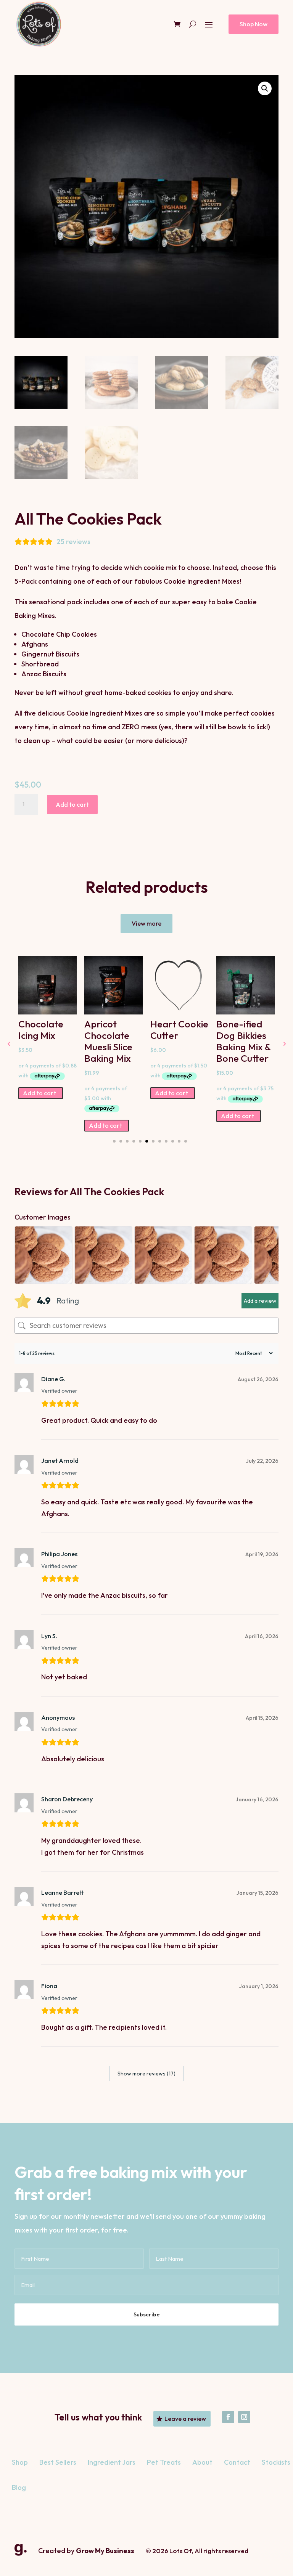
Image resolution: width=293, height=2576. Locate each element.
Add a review (260, 1301)
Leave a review (185, 2419)
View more (146, 923)
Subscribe (147, 2314)
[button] (265, 88)
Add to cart (72, 804)
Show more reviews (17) (146, 2074)
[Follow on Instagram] (244, 2417)
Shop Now (254, 24)
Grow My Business (105, 2551)
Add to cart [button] (39, 1093)
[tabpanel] (47, 1028)
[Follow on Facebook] (228, 2417)
